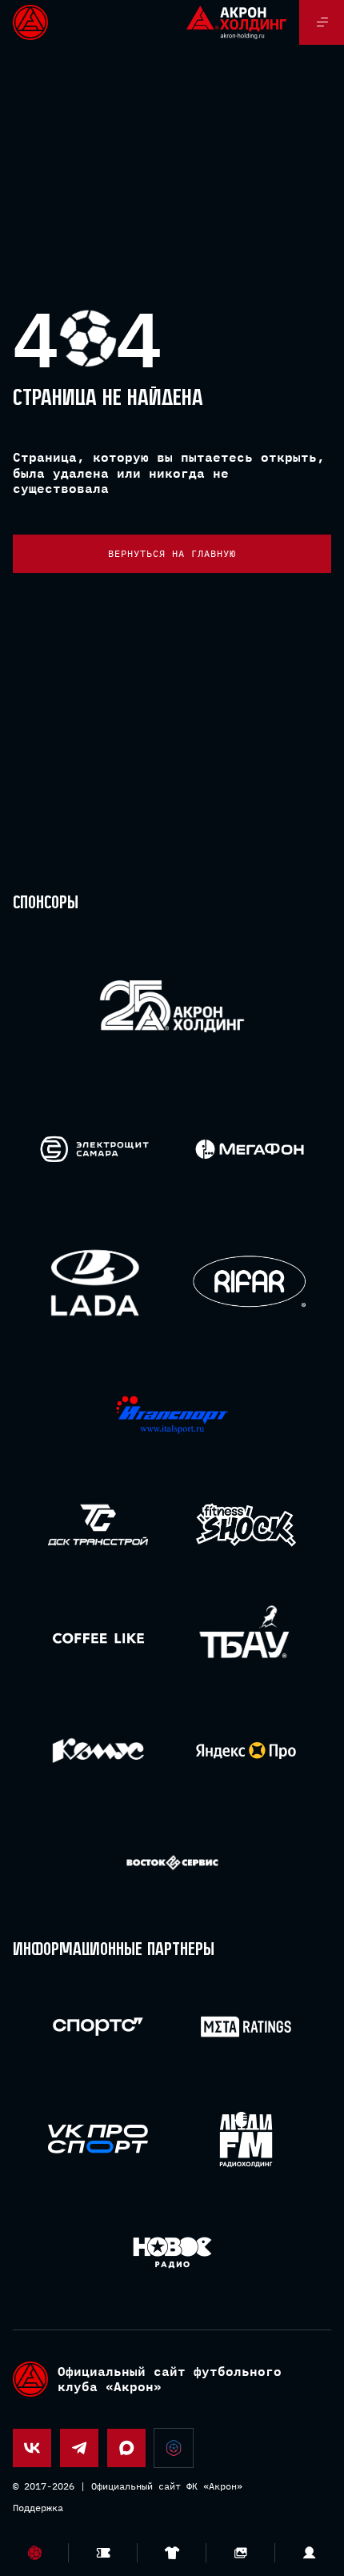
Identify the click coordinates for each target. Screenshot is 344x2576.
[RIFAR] (250, 1282)
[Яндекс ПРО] (246, 1751)
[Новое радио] (172, 2252)
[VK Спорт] (98, 2139)
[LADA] (94, 1282)
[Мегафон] (250, 1149)
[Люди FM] (246, 2139)
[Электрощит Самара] (94, 1149)
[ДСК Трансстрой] (98, 1525)
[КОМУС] (98, 1751)
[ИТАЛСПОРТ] (172, 1415)
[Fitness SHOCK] (246, 1525)
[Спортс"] (98, 2027)
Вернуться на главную (172, 553)
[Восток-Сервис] (172, 1863)
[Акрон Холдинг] (172, 1009)
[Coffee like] (98, 1638)
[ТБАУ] (246, 1638)
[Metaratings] (246, 2027)
